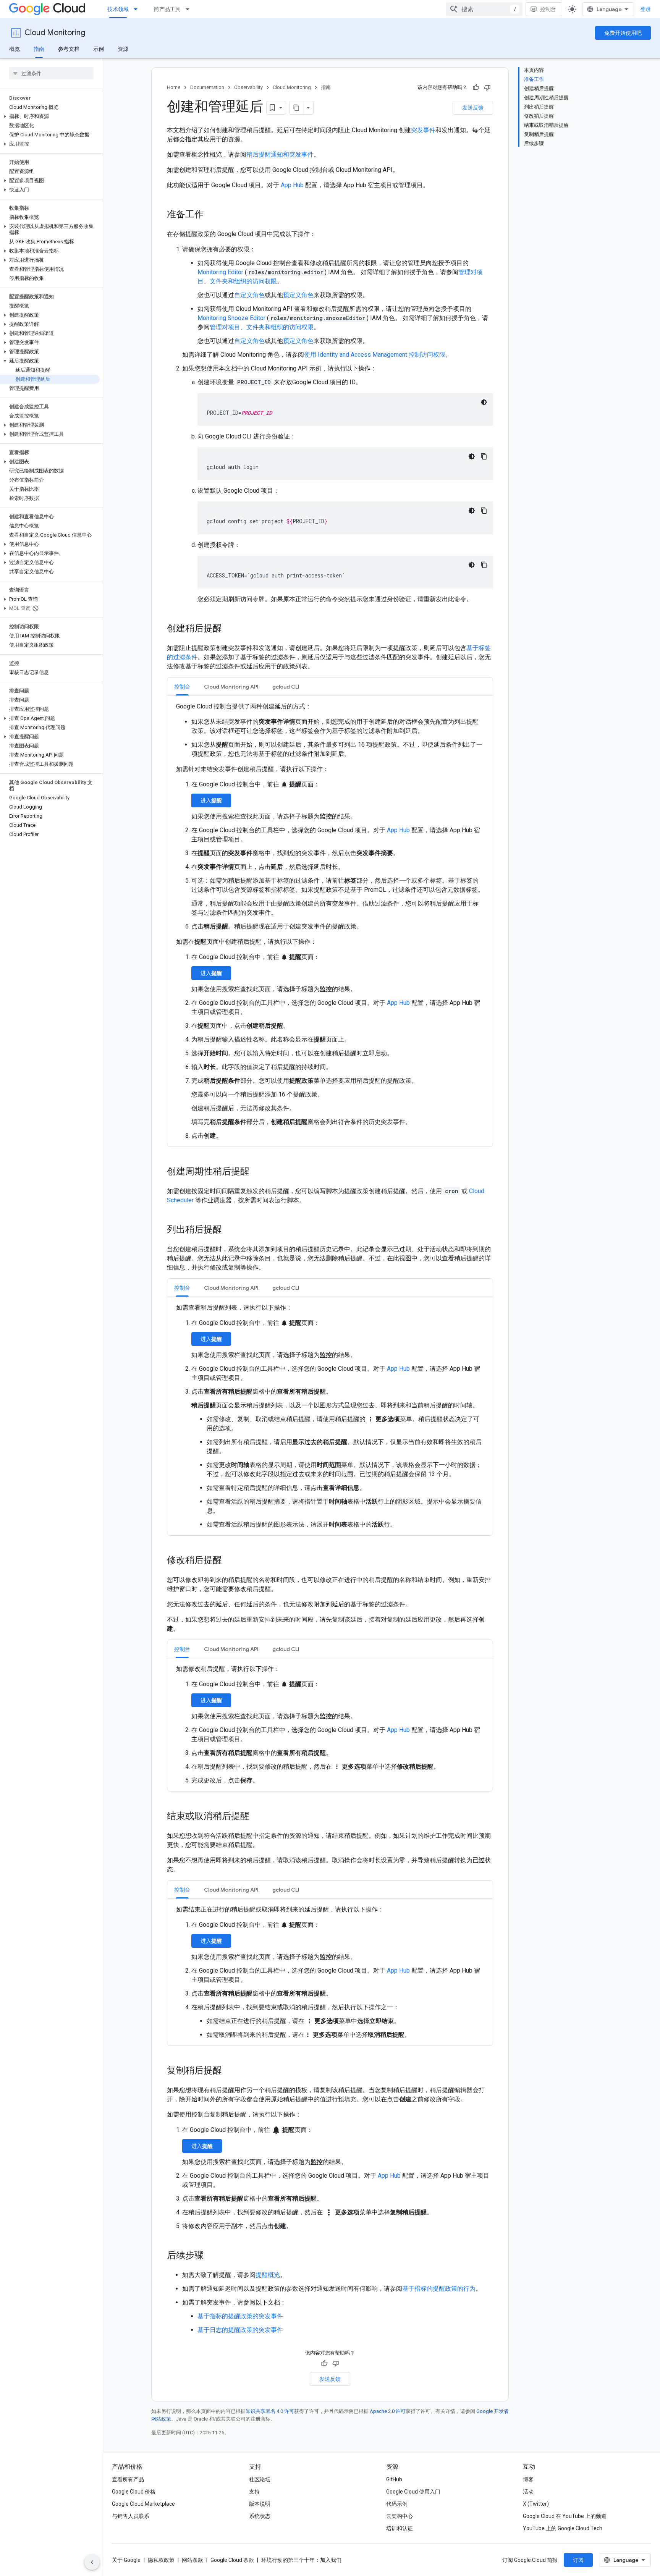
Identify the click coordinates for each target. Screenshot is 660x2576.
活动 (528, 2492)
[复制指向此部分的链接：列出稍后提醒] (230, 1230)
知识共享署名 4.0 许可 (270, 2411)
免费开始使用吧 (623, 33)
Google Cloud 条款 (232, 2560)
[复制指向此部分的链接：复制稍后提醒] (230, 2071)
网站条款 (192, 2560)
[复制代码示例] (484, 456)
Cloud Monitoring (55, 33)
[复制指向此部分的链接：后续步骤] (211, 2256)
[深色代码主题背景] (484, 402)
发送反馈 (473, 108)
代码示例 (397, 2504)
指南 (39, 49)
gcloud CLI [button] (286, 687)
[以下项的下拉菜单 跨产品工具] (190, 9)
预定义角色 (298, 295)
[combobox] (484, 9)
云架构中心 (400, 2516)
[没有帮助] (487, 87)
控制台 (548, 9)
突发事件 (423, 130)
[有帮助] (476, 87)
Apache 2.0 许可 (388, 2411)
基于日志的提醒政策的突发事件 (240, 2330)
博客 (528, 2479)
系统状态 (260, 2516)
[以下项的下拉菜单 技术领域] (138, 9)
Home (174, 87)
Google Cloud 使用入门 (413, 2492)
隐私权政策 (161, 2560)
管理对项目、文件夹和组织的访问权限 (262, 327)
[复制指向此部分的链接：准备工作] (211, 215)
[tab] (182, 686)
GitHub (394, 2479)
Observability (248, 87)
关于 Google (126, 2560)
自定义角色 (249, 295)
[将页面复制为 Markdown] (296, 108)
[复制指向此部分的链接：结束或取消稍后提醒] (257, 1817)
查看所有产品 (128, 2479)
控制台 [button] (182, 687)
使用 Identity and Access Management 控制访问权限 (375, 355)
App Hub (292, 185)
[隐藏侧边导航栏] (92, 2562)
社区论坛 (260, 2479)
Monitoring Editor (220, 272)
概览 (15, 49)
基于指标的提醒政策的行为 (439, 2289)
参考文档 (69, 49)
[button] (50, 116)
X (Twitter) (536, 2504)
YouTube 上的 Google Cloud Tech (563, 2528)
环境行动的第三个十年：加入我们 (301, 2560)
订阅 (578, 2560)
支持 (254, 2492)
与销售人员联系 (131, 2516)
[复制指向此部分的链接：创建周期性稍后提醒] (257, 1172)
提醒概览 (268, 2275)
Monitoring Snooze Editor (231, 318)
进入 (211, 800)
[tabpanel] (330, 921)
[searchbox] (51, 73)
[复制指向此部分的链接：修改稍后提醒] (230, 1561)
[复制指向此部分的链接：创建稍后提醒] (230, 629)
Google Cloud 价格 (134, 2492)
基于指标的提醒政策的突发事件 (240, 2316)
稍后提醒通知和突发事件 (280, 154)
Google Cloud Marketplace (143, 2504)
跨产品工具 (167, 9)
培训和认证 (400, 2528)
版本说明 (260, 2504)
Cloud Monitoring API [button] (231, 687)
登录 (645, 9)
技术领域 (118, 9)
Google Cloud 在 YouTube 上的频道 (565, 2516)
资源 (123, 49)
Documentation (207, 87)
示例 (99, 49)
